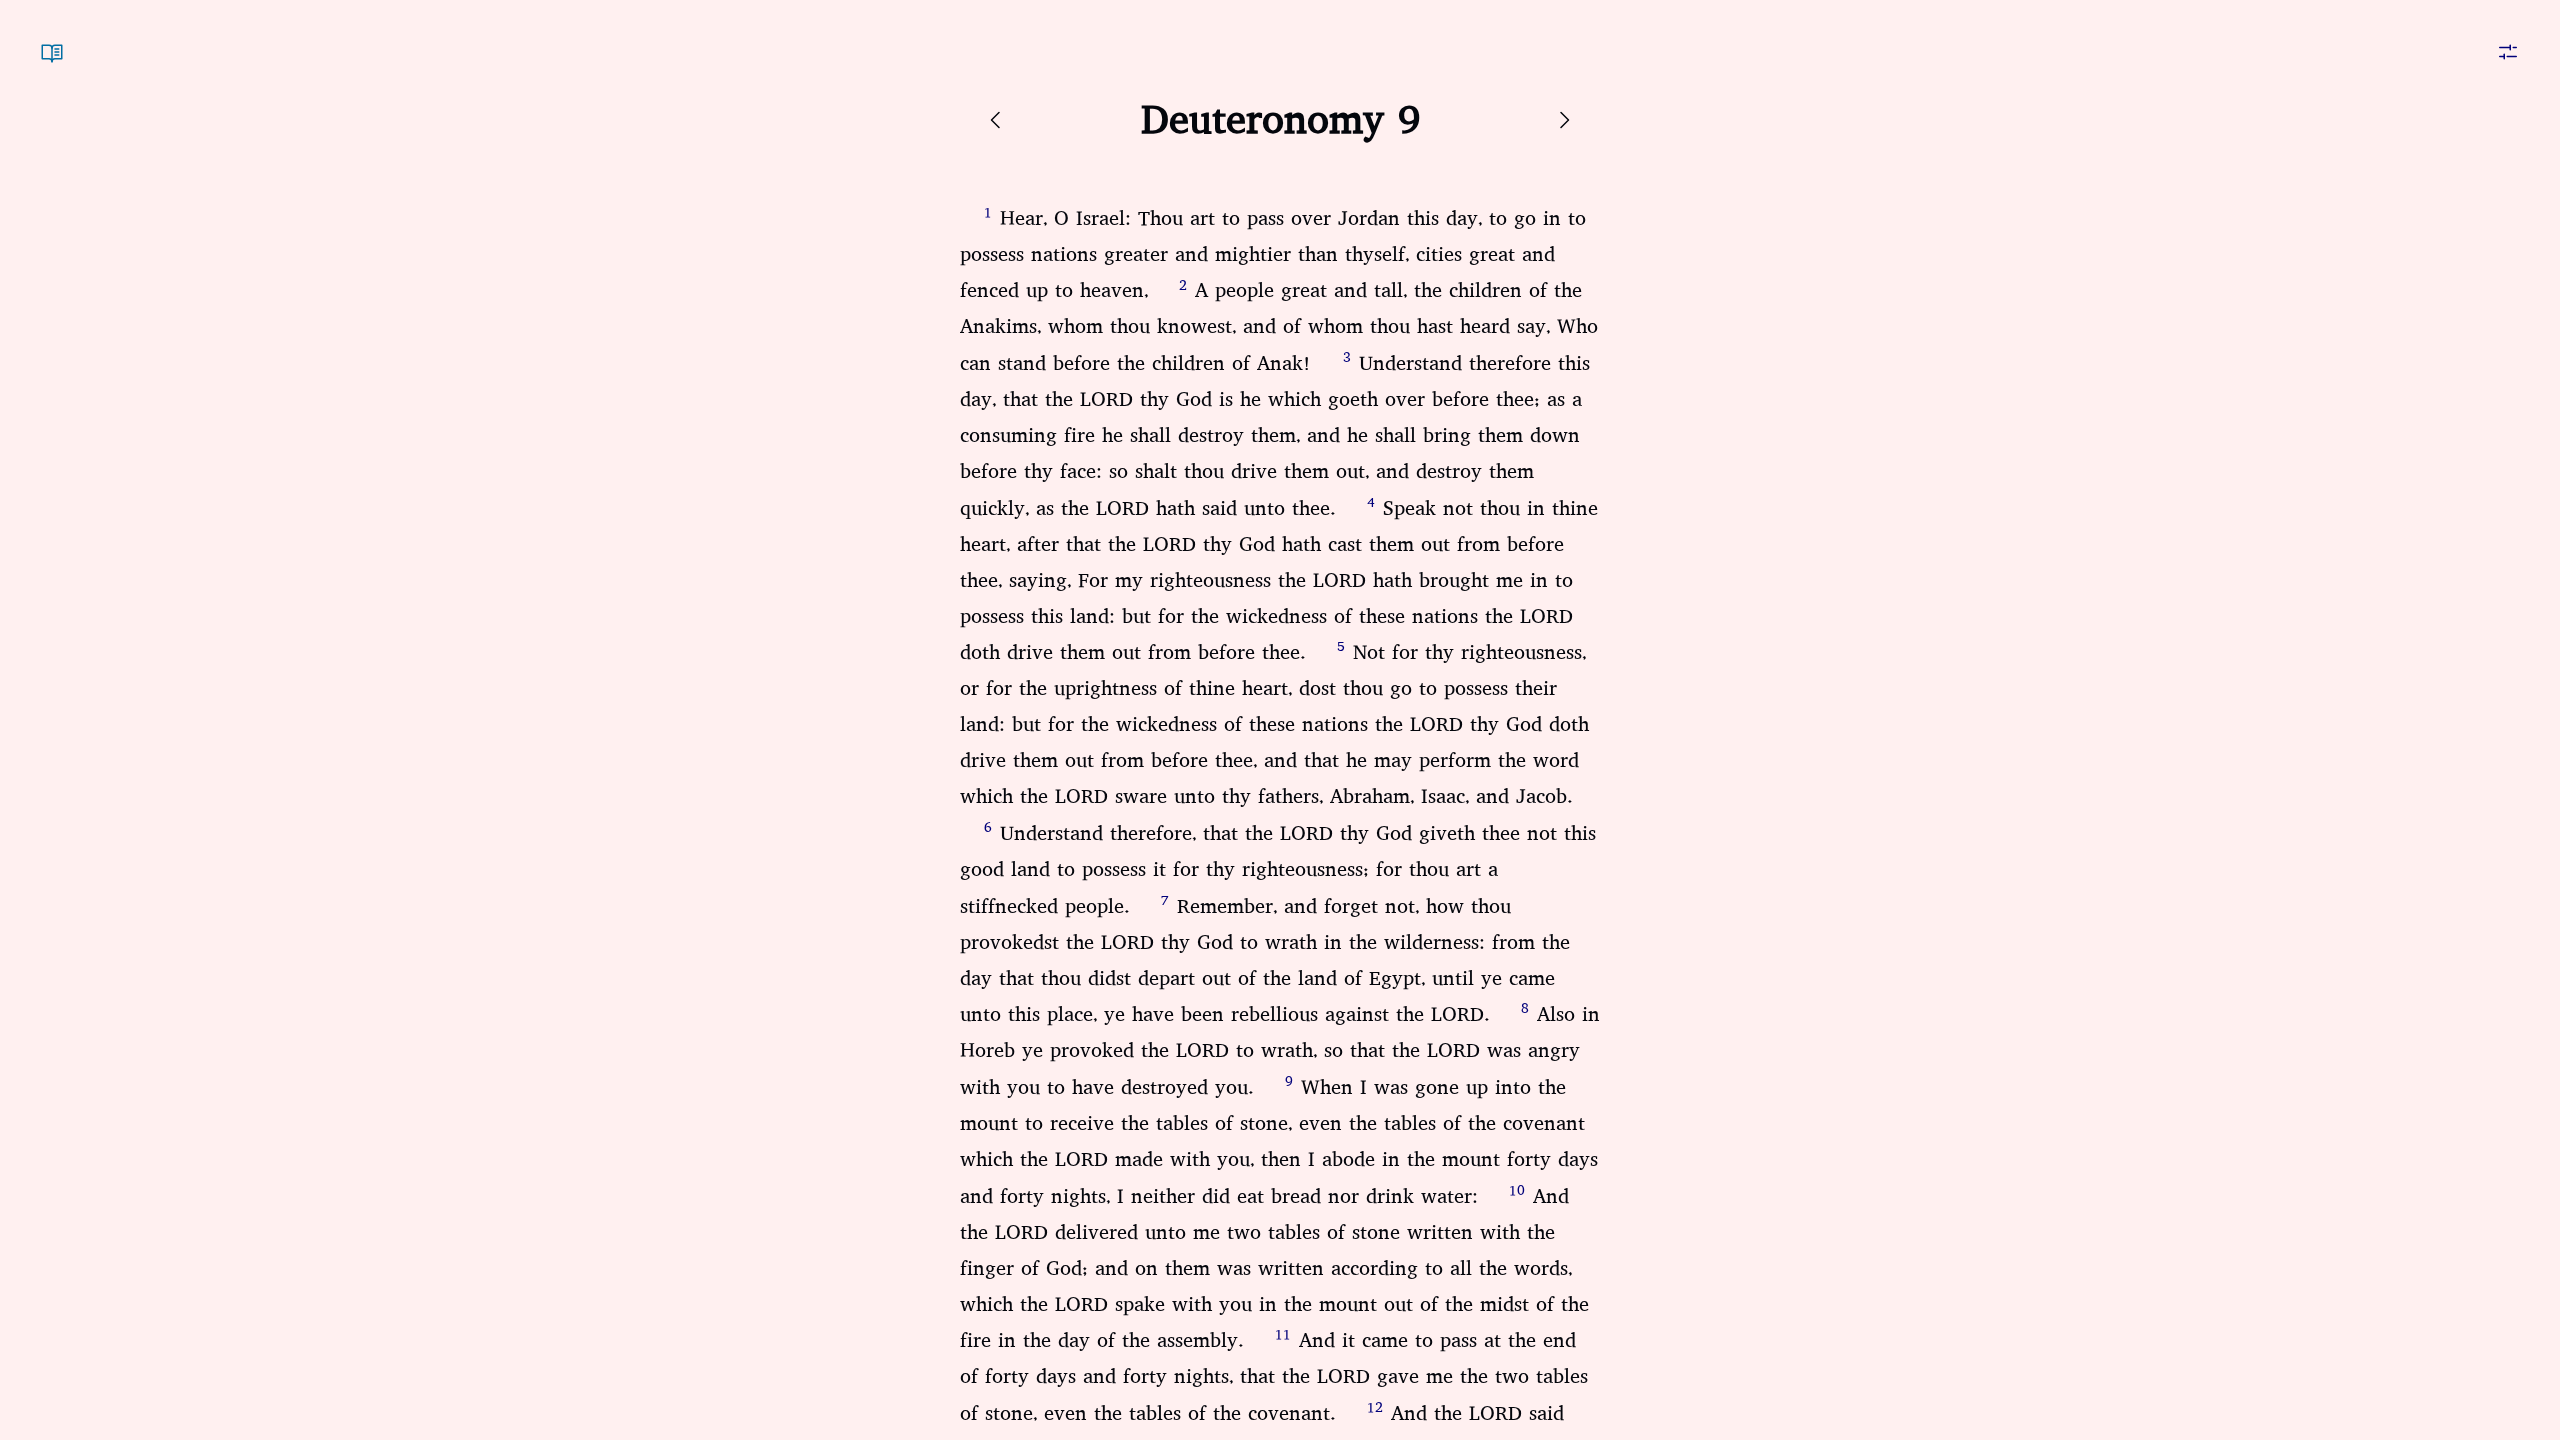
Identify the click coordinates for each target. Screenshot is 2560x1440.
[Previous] (996, 120)
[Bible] (52, 40)
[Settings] (2508, 40)
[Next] (1564, 120)
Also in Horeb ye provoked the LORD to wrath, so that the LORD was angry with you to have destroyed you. (1280, 1051)
